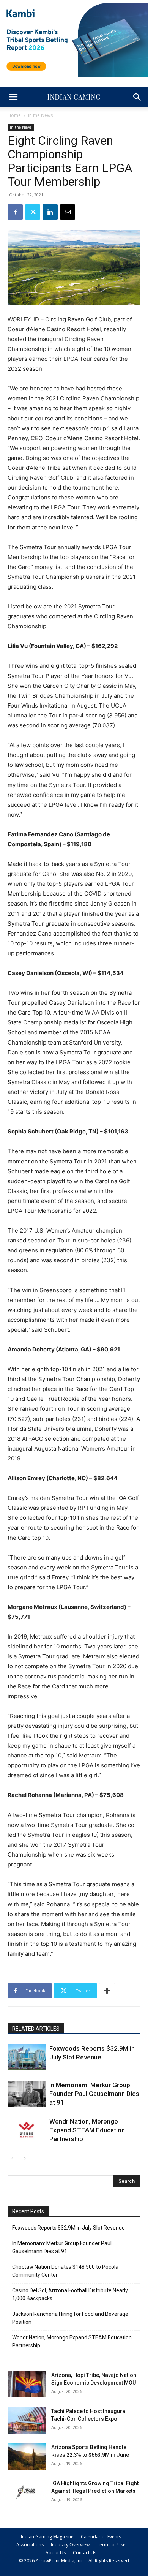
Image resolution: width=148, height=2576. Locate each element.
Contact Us (85, 2553)
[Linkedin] (50, 212)
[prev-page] (12, 2158)
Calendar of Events (101, 2537)
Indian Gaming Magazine (47, 2537)
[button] (13, 97)
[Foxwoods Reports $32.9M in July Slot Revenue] (27, 2057)
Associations (30, 2545)
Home (14, 115)
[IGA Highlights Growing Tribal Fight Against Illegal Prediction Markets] (27, 2493)
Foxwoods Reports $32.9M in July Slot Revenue (68, 2228)
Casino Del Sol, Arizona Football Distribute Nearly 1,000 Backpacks (70, 2294)
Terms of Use (111, 2545)
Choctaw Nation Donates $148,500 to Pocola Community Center (65, 2271)
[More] (107, 1991)
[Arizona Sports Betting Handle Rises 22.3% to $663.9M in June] (27, 2457)
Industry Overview (70, 2545)
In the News (40, 115)
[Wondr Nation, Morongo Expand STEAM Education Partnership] (27, 2130)
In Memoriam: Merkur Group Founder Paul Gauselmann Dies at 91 (94, 2094)
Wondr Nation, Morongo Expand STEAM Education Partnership (87, 2130)
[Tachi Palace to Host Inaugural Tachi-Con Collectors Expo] (27, 2420)
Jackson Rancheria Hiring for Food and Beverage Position (70, 2318)
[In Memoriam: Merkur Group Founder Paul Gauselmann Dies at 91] (27, 2094)
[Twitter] (33, 212)
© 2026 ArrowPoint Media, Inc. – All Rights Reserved (74, 2561)
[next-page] (24, 2158)
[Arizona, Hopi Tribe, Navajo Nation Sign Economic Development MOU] (27, 2384)
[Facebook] (15, 212)
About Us (56, 2553)
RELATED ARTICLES (36, 2029)
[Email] (68, 212)
